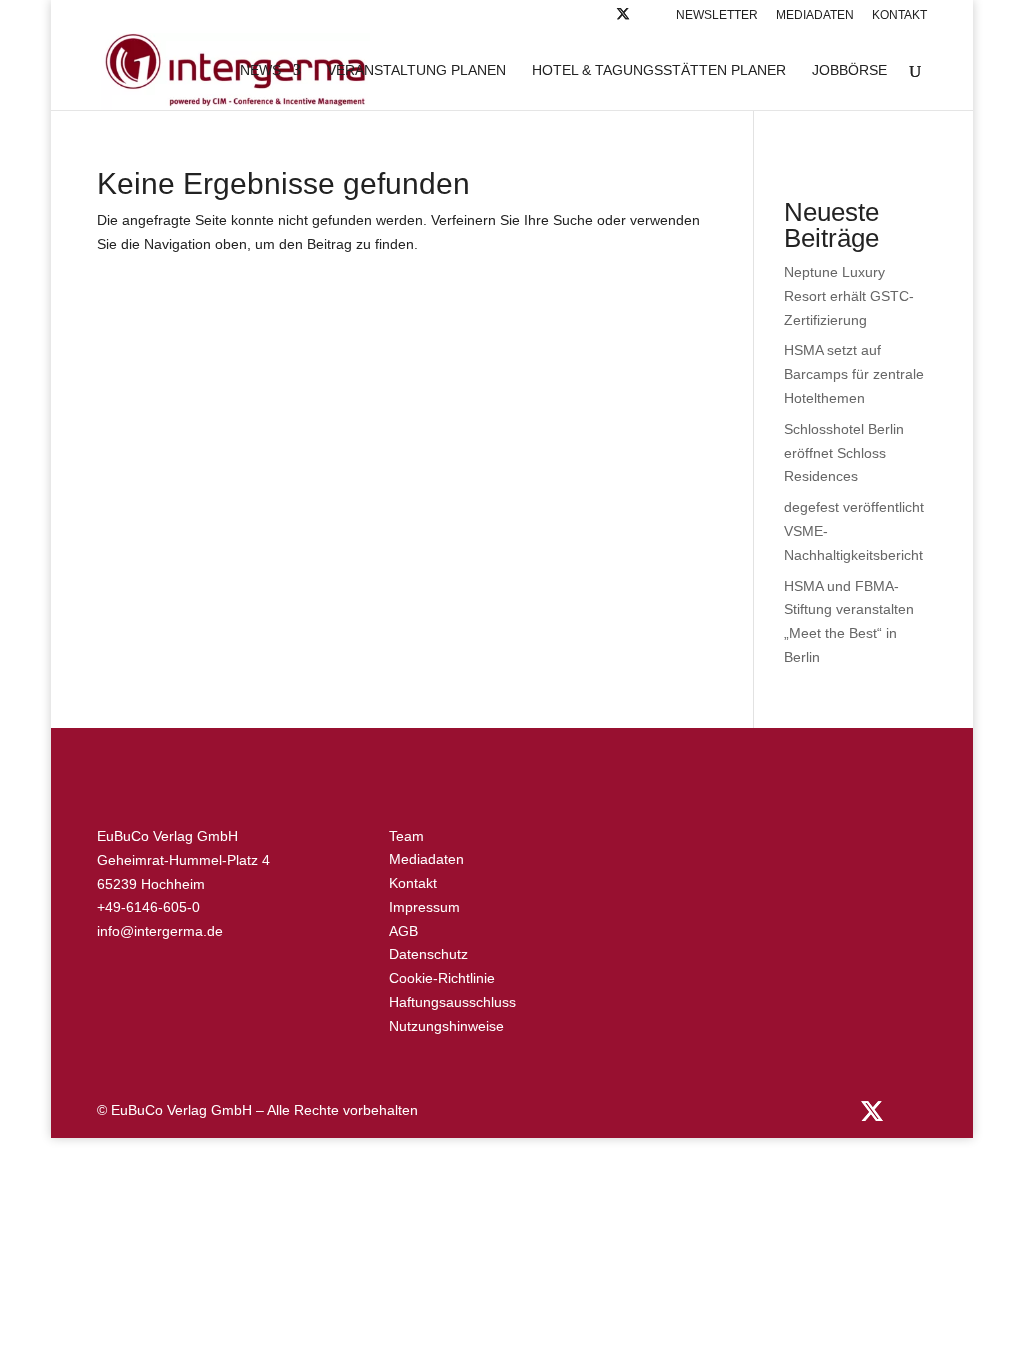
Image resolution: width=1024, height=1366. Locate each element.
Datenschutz (428, 954)
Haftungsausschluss (452, 1002)
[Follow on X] (623, 19)
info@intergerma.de (160, 931)
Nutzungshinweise (446, 1026)
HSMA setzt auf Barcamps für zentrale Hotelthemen (854, 374)
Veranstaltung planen (416, 70)
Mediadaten (815, 15)
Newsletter (717, 15)
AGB (403, 931)
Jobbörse (849, 70)
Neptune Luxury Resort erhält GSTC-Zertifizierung (849, 296)
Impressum (424, 907)
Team (406, 836)
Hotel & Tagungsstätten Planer (659, 70)
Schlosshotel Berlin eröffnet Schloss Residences (844, 453)
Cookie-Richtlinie (442, 978)
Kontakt (899, 15)
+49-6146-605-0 (148, 907)
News (260, 70)
